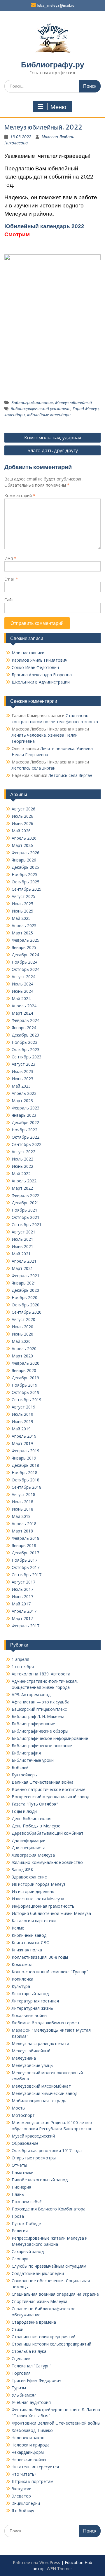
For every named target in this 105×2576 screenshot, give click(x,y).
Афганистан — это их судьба (41, 1702)
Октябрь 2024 (26, 969)
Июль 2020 (22, 1327)
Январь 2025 (24, 947)
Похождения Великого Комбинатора (49, 2209)
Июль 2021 (22, 1239)
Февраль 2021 (26, 1276)
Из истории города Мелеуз (39, 1884)
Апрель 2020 (24, 1349)
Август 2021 (23, 1232)
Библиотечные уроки (33, 1760)
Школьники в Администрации (41, 682)
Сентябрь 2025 (27, 889)
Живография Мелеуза (33, 1855)
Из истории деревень (33, 1891)
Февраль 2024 (26, 1020)
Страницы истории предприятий (44, 2337)
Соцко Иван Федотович (35, 667)
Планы (18, 2194)
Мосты (19, 2108)
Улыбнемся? (24, 2395)
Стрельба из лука (29, 2351)
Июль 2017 (22, 1589)
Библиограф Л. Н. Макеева (38, 1716)
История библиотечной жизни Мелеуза (51, 1913)
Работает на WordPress (36, 2562)
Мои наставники (28, 653)
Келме (18, 1928)
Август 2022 (23, 1152)
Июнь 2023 (22, 1079)
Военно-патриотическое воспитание (49, 1789)
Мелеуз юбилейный (73, 402)
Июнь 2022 (22, 1166)
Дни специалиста (29, 1848)
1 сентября (23, 1667)
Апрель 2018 (24, 1524)
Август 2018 (23, 1494)
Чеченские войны (29, 2459)
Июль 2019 (22, 1414)
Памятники (23, 2172)
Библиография (26, 1753)
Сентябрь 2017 (27, 1575)
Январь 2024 (24, 1028)
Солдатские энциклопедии (38, 2273)
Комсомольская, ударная (53, 438)
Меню (58, 107)
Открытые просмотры (34, 2158)
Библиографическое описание (42, 1746)
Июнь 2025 (22, 911)
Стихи (17, 2329)
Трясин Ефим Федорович (36, 2380)
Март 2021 (22, 1268)
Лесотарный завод (30, 1994)
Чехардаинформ (28, 2452)
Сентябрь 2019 (27, 1400)
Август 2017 (23, 1582)
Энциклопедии (26, 2503)
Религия (20, 2231)
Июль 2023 (22, 1071)
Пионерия (21, 2187)
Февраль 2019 (26, 1451)
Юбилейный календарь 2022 (44, 226)
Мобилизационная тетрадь (39, 2101)
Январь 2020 (24, 1370)
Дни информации (29, 1840)
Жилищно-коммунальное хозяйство (47, 1862)
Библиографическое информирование (50, 1738)
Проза (18, 2216)
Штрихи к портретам (33, 2481)
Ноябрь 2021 (24, 1210)
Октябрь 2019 (26, 1392)
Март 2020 (22, 1356)
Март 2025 (22, 933)
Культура (21, 1986)
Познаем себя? (27, 2202)
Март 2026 (22, 845)
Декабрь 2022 (25, 1122)
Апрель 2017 (24, 1611)
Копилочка (22, 1979)
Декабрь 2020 (25, 1290)
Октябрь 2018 (26, 1480)
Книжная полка (27, 1950)
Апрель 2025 (24, 926)
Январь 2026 (24, 860)
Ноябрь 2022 (24, 1130)
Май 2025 (21, 918)
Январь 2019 (24, 1458)
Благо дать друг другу (53, 450)
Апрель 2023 (24, 1093)
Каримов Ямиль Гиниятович (40, 660)
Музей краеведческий (33, 2136)
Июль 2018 (22, 1502)
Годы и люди (24, 1811)
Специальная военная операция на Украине (55, 2294)
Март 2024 (22, 1013)
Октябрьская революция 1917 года (47, 2151)
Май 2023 (21, 1086)
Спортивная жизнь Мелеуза (40, 2301)
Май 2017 (21, 1604)
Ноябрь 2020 (24, 1297)
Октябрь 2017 (26, 1567)
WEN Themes (60, 2569)
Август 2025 (23, 896)
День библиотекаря (32, 1819)
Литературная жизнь (32, 2008)
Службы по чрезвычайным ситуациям (49, 2266)
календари (15, 415)
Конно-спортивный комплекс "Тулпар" (50, 1972)
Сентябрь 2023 (27, 1057)
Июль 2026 (22, 816)
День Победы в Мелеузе (36, 1826)
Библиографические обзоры (40, 1731)
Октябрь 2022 (26, 1137)
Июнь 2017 (22, 1597)
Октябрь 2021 (26, 1217)
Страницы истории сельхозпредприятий (51, 2344)
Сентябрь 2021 (27, 1225)
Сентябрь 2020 (27, 1312)
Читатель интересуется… (37, 2467)
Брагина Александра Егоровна (42, 675)
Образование (25, 2143)
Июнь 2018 (22, 1509)
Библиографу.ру (52, 65)
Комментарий (20, 496)
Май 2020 (21, 1341)
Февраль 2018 (26, 1538)
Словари (20, 2259)
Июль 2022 (22, 1159)
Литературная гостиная (35, 2001)
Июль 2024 (22, 984)
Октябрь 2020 (26, 1305)
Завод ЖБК (22, 1870)
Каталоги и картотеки (34, 1921)
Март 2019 (22, 1443)
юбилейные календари (49, 415)
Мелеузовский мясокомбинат (41, 2086)
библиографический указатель (41, 409)
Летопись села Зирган (34, 768)
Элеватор (21, 2496)
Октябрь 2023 (26, 1050)
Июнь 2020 (22, 1334)
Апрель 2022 (24, 1181)
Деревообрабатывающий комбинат (48, 1833)
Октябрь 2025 (26, 882)
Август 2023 (23, 1064)
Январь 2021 (24, 1283)
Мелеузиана (24, 2058)
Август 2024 (23, 977)
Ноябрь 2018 (24, 1473)
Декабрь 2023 (25, 1035)
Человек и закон (28, 2438)
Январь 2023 (24, 1115)
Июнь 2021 (22, 1246)
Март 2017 (22, 1618)
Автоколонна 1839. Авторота (41, 1674)
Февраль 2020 (26, 1363)
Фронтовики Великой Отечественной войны (56, 2423)
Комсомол (22, 1964)
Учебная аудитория (31, 2402)
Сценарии (21, 2359)
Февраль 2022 (26, 1195)
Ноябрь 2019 (24, 1385)
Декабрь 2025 (25, 867)
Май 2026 (21, 831)
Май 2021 (21, 1254)
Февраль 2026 (26, 853)
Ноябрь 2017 (24, 1560)
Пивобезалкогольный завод (40, 2180)
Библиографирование (32, 402)
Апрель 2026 (24, 838)
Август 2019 (23, 1407)
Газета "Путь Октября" (35, 1804)
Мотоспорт (23, 2115)
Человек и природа (31, 2445)
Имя (10, 558)
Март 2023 (22, 1101)
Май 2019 (21, 1429)
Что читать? (24, 2474)
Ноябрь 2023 (24, 1042)
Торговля (21, 2373)
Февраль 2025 (26, 940)
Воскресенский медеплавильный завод (50, 1797)
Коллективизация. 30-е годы (40, 1957)
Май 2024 (21, 998)
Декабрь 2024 (25, 955)
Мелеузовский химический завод (44, 2093)
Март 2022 (22, 1188)
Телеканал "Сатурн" (32, 2366)
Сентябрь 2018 (27, 1487)
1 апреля (20, 1659)
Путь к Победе (26, 2223)
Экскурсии (22, 2489)
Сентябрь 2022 (27, 1144)
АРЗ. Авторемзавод (31, 1695)
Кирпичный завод (29, 1935)
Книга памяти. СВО (31, 1943)
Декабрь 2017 (25, 1553)
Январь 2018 (24, 1545)
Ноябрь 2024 (24, 962)
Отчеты (19, 2165)
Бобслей (20, 1767)
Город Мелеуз (86, 409)
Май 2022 (21, 1173)
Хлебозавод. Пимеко (32, 2430)
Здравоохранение (29, 1877)
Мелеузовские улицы (33, 2065)
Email (11, 579)
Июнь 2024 (22, 991)
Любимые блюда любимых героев (45, 2023)
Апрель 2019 (24, 1436)
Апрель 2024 (24, 1006)
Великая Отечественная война (43, 1782)
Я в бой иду (23, 2511)
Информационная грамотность (43, 1906)
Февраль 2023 (26, 1108)
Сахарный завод (28, 2251)
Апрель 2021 (24, 1261)
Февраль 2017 (26, 1626)
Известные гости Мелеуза (38, 1899)
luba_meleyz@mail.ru (56, 5)
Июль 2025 (22, 904)
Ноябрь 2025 (24, 874)
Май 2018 (21, 1516)
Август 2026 (23, 809)
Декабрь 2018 (25, 1465)
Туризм (19, 2388)
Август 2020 (23, 1319)
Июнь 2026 (22, 823)
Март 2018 (22, 1531)
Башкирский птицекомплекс (39, 1709)
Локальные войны (29, 2015)
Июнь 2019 (22, 1421)
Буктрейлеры (25, 1775)
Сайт (9, 600)
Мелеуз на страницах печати (40, 2043)
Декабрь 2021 (25, 1203)
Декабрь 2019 (25, 1378)
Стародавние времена (34, 2322)
